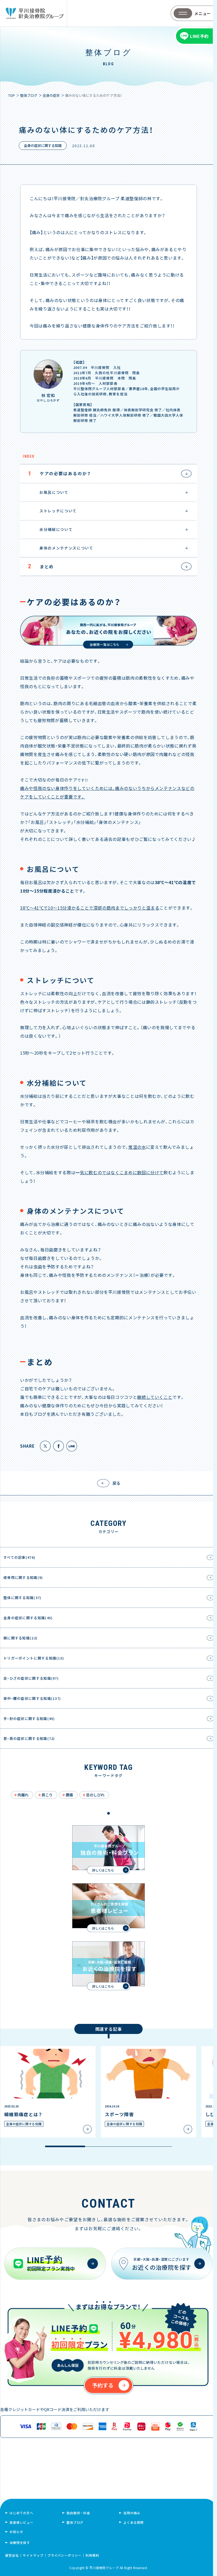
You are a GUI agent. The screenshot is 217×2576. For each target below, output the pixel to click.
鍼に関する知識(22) (21, 1638)
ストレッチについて (52, 511)
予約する (103, 2385)
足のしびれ (95, 1795)
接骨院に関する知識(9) (23, 1577)
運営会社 (12, 2555)
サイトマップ (33, 2555)
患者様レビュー (21, 2522)
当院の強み (132, 2513)
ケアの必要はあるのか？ (60, 473)
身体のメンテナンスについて (61, 548)
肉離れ (23, 1795)
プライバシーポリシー (65, 2555)
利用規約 (92, 2555)
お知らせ (16, 2532)
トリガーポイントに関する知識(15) (34, 1658)
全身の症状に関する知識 (43, 145)
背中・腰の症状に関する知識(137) (32, 1698)
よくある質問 (134, 2522)
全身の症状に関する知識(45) (28, 1618)
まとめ (41, 566)
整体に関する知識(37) (22, 1598)
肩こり (47, 1795)
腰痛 (69, 1795)
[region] (108, 2097)
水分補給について (50, 529)
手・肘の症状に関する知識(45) (29, 1719)
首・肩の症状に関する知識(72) (29, 1738)
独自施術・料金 (78, 2513)
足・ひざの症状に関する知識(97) (31, 1678)
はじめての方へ (21, 2513)
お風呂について (48, 492)
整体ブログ (75, 2522)
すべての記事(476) (19, 1557)
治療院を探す (20, 2542)
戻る (116, 1483)
